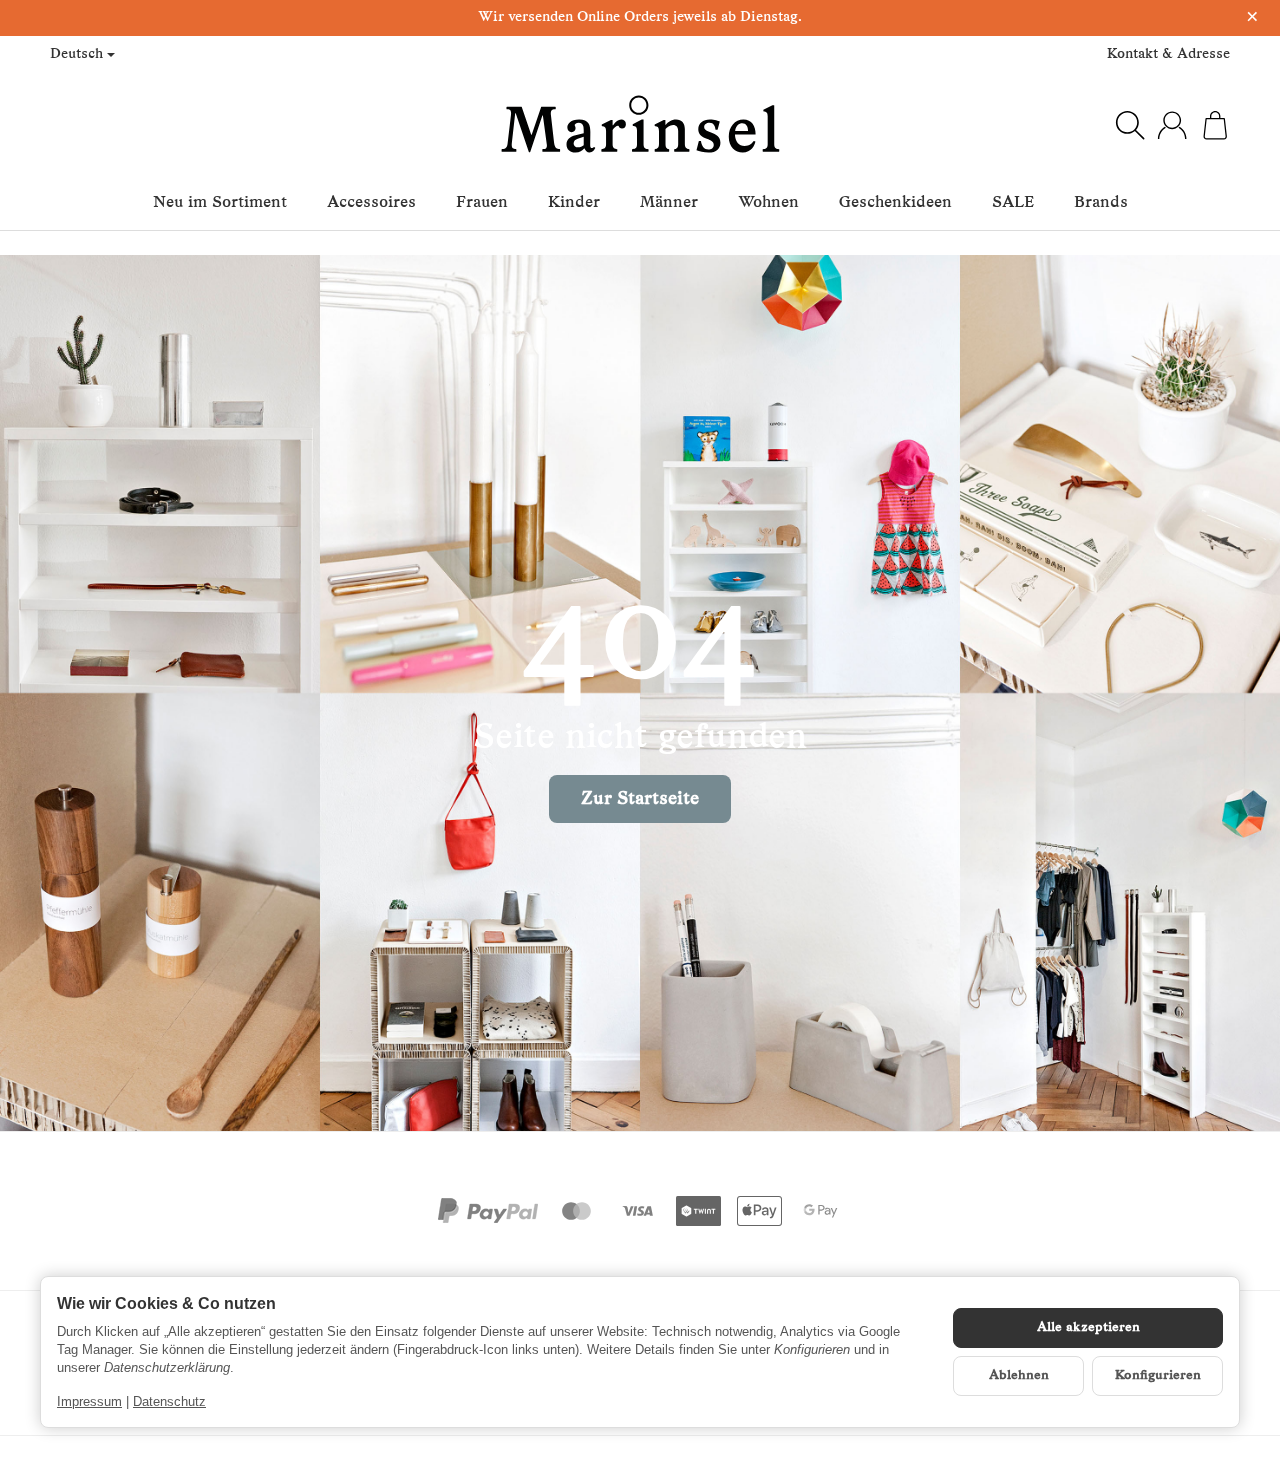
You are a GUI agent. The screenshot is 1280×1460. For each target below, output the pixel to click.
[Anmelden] (1172, 125)
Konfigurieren (1158, 1375)
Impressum (89, 1401)
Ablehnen (1019, 1375)
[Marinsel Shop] (639, 125)
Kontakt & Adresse (1168, 54)
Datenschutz (169, 1401)
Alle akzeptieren (1088, 1327)
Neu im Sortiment (220, 203)
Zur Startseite (640, 799)
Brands (1101, 203)
